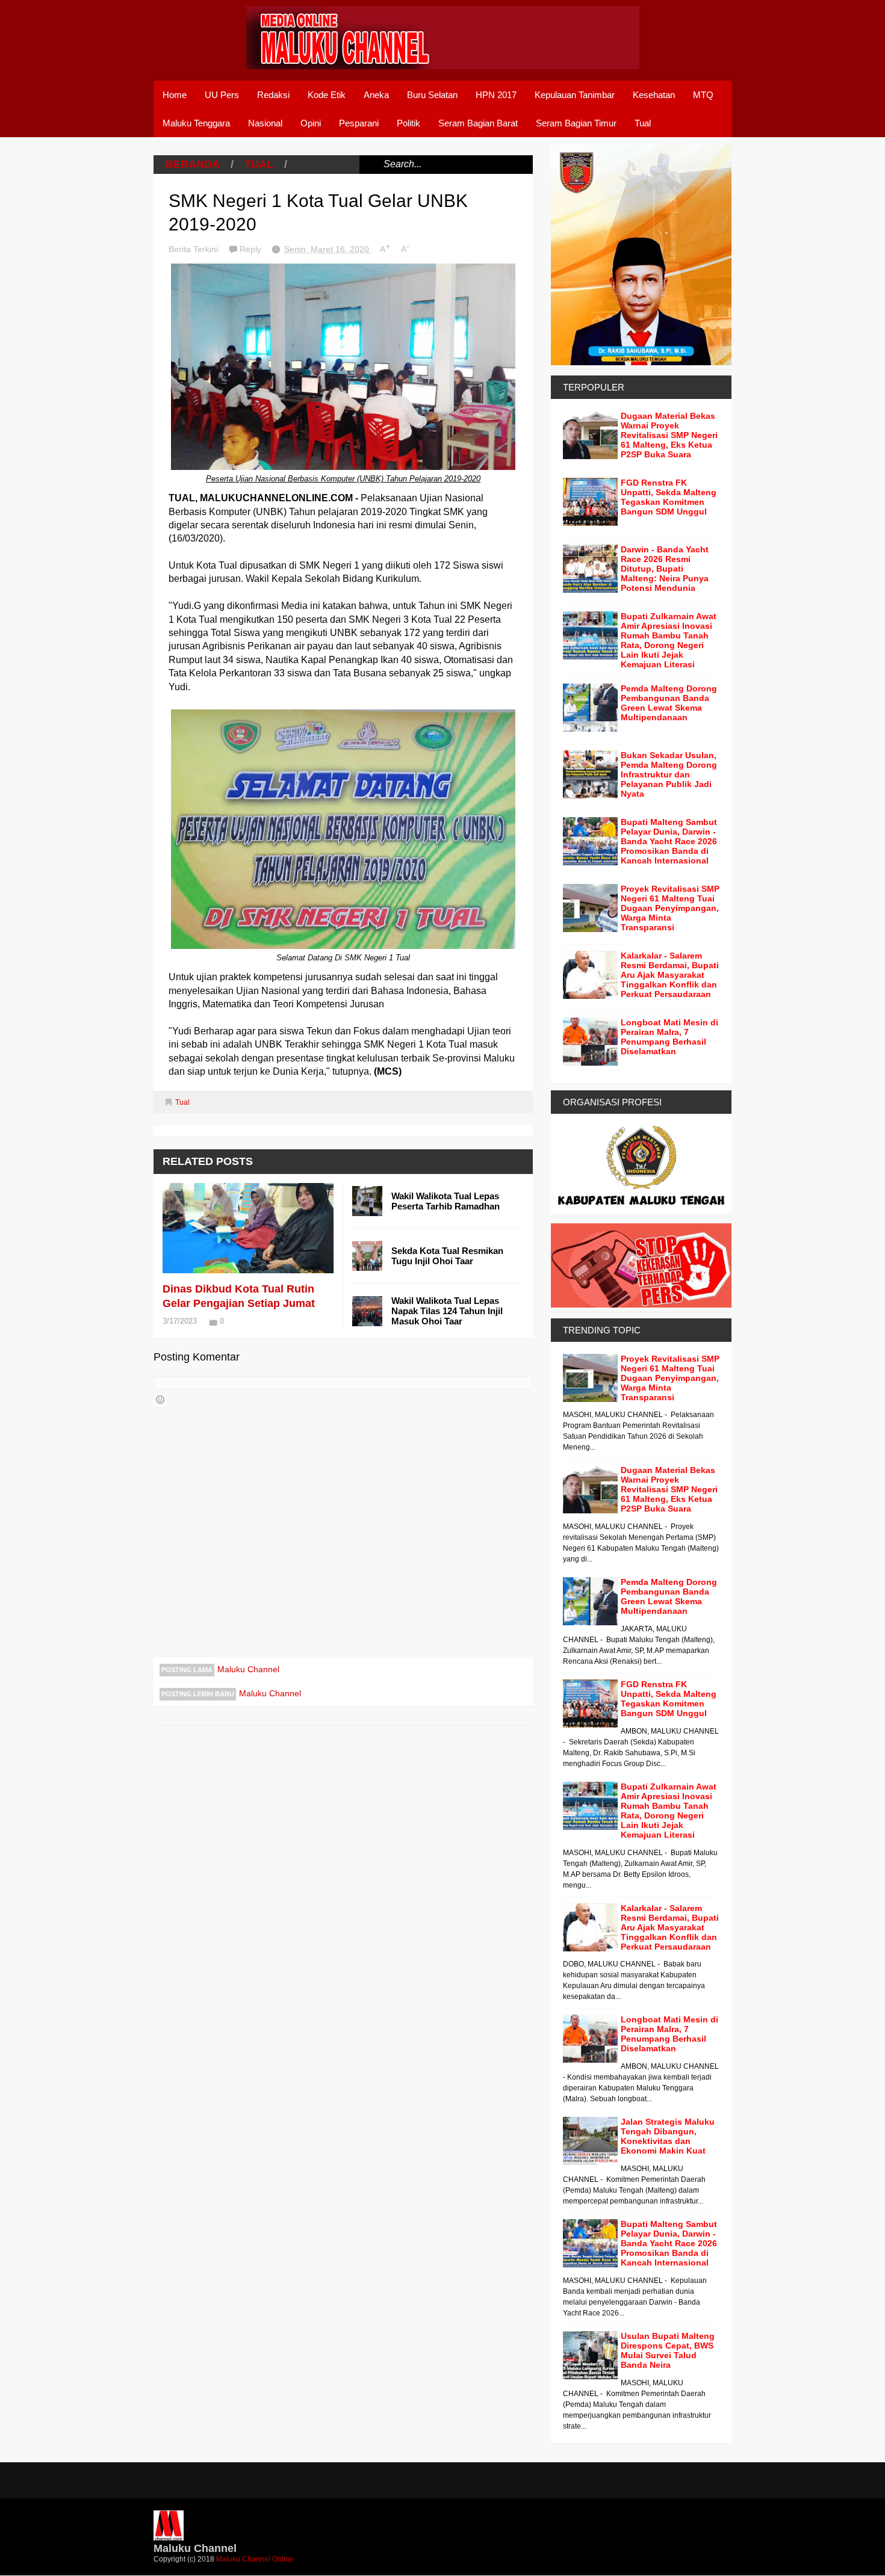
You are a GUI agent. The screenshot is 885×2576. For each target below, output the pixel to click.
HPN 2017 (496, 95)
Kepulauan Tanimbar (575, 95)
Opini (311, 123)
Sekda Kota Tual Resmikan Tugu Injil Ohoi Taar (447, 1256)
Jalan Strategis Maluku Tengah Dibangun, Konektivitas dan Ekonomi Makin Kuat (668, 2136)
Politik (408, 123)
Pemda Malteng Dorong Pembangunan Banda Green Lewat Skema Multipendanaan (669, 703)
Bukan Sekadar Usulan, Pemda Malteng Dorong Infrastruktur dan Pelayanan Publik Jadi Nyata (669, 774)
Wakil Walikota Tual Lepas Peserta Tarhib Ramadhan (446, 1201)
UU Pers (222, 95)
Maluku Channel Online (255, 2559)
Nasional (265, 123)
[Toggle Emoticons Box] (160, 1400)
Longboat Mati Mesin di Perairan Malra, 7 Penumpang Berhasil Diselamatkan (669, 1037)
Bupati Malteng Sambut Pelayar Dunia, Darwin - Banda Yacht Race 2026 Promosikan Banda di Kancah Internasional (669, 841)
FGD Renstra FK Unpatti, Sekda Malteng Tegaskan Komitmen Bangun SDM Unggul (669, 497)
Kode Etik (327, 95)
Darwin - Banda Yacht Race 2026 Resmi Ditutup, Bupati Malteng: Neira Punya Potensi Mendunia (665, 569)
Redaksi (273, 95)
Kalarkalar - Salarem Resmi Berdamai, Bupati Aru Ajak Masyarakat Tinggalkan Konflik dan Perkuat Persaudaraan (670, 975)
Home (175, 95)
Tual (643, 123)
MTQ (703, 95)
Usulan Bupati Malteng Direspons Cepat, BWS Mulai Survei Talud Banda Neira (668, 2350)
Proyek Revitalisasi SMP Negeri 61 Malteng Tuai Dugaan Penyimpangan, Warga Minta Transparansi (670, 908)
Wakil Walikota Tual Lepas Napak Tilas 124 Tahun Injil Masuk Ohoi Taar (447, 1311)
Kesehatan (654, 95)
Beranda (193, 164)
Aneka (376, 95)
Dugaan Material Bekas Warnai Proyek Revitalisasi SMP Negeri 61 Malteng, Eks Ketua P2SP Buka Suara (669, 435)
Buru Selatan (432, 95)
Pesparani (359, 123)
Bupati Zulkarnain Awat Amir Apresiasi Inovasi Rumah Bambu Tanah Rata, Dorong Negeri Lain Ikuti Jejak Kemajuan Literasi (669, 640)
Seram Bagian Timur (576, 123)
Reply (252, 249)
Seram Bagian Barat (478, 123)
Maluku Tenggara (196, 123)
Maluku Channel (248, 1669)
